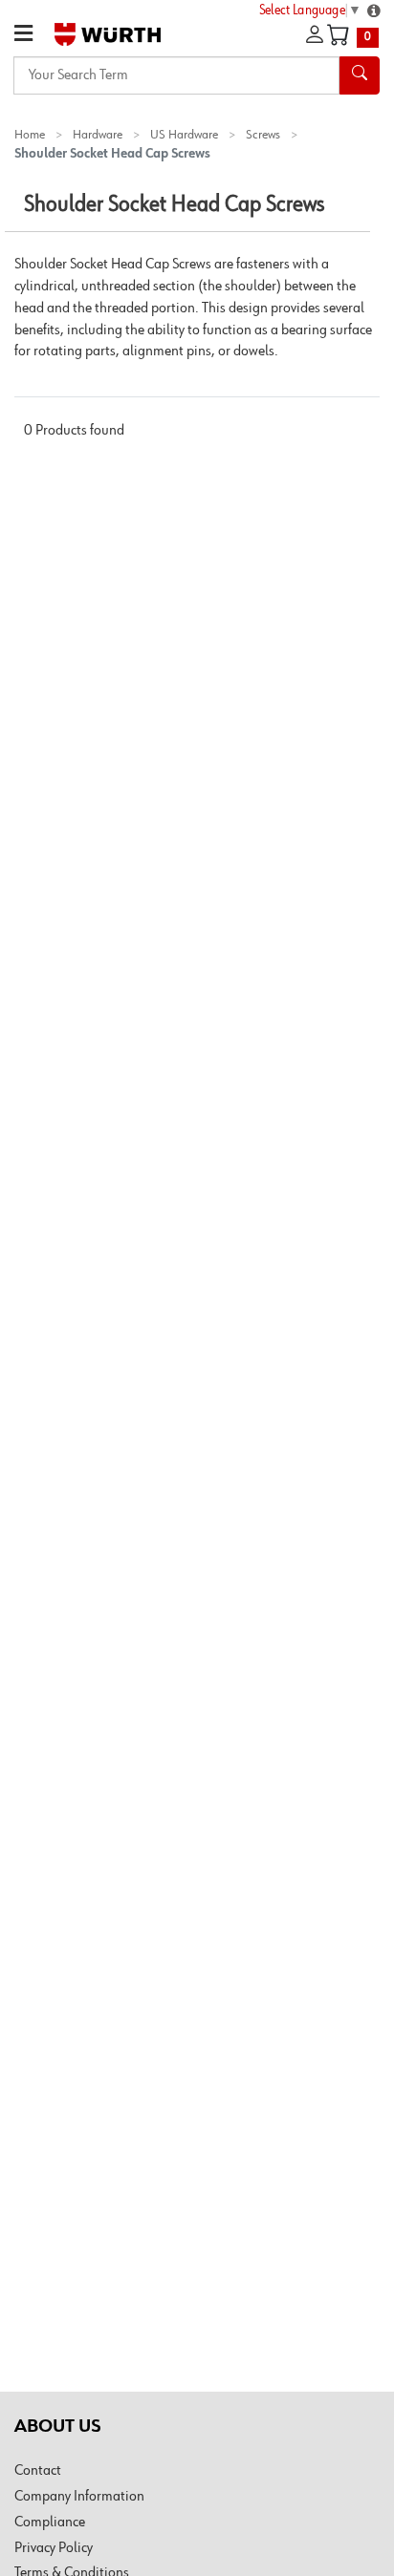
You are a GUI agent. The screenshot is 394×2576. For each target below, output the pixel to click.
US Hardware (184, 135)
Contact (38, 2471)
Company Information (79, 2497)
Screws (263, 135)
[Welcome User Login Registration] (315, 35)
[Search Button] (360, 75)
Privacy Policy (54, 2548)
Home (30, 135)
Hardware (98, 135)
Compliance (50, 2523)
